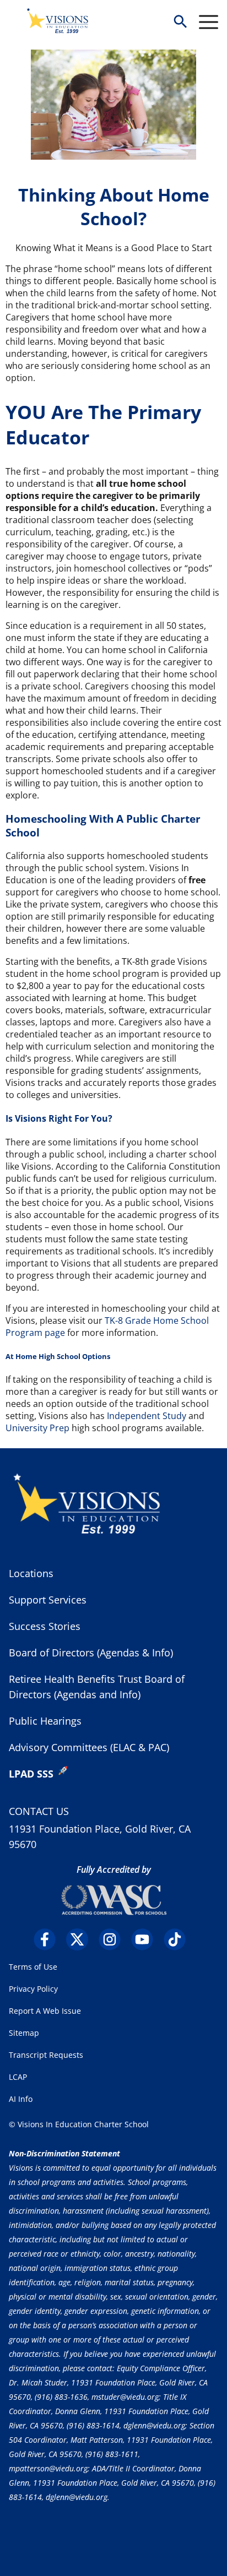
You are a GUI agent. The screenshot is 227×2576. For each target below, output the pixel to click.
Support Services (48, 1600)
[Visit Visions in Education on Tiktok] (179, 1939)
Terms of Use (33, 1967)
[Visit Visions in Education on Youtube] (146, 1939)
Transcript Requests (46, 2055)
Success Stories (45, 1626)
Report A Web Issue (45, 2011)
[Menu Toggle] (209, 22)
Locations (31, 1573)
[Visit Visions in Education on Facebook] (49, 1939)
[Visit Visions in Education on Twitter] (81, 1939)
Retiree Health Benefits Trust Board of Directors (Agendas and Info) (97, 1687)
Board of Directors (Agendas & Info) (91, 1653)
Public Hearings (45, 1721)
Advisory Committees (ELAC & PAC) (89, 1747)
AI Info (21, 2099)
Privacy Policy (33, 1989)
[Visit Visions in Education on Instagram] (114, 1939)
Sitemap (24, 2033)
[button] (180, 22)
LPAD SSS (31, 1774)
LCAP (18, 2077)
